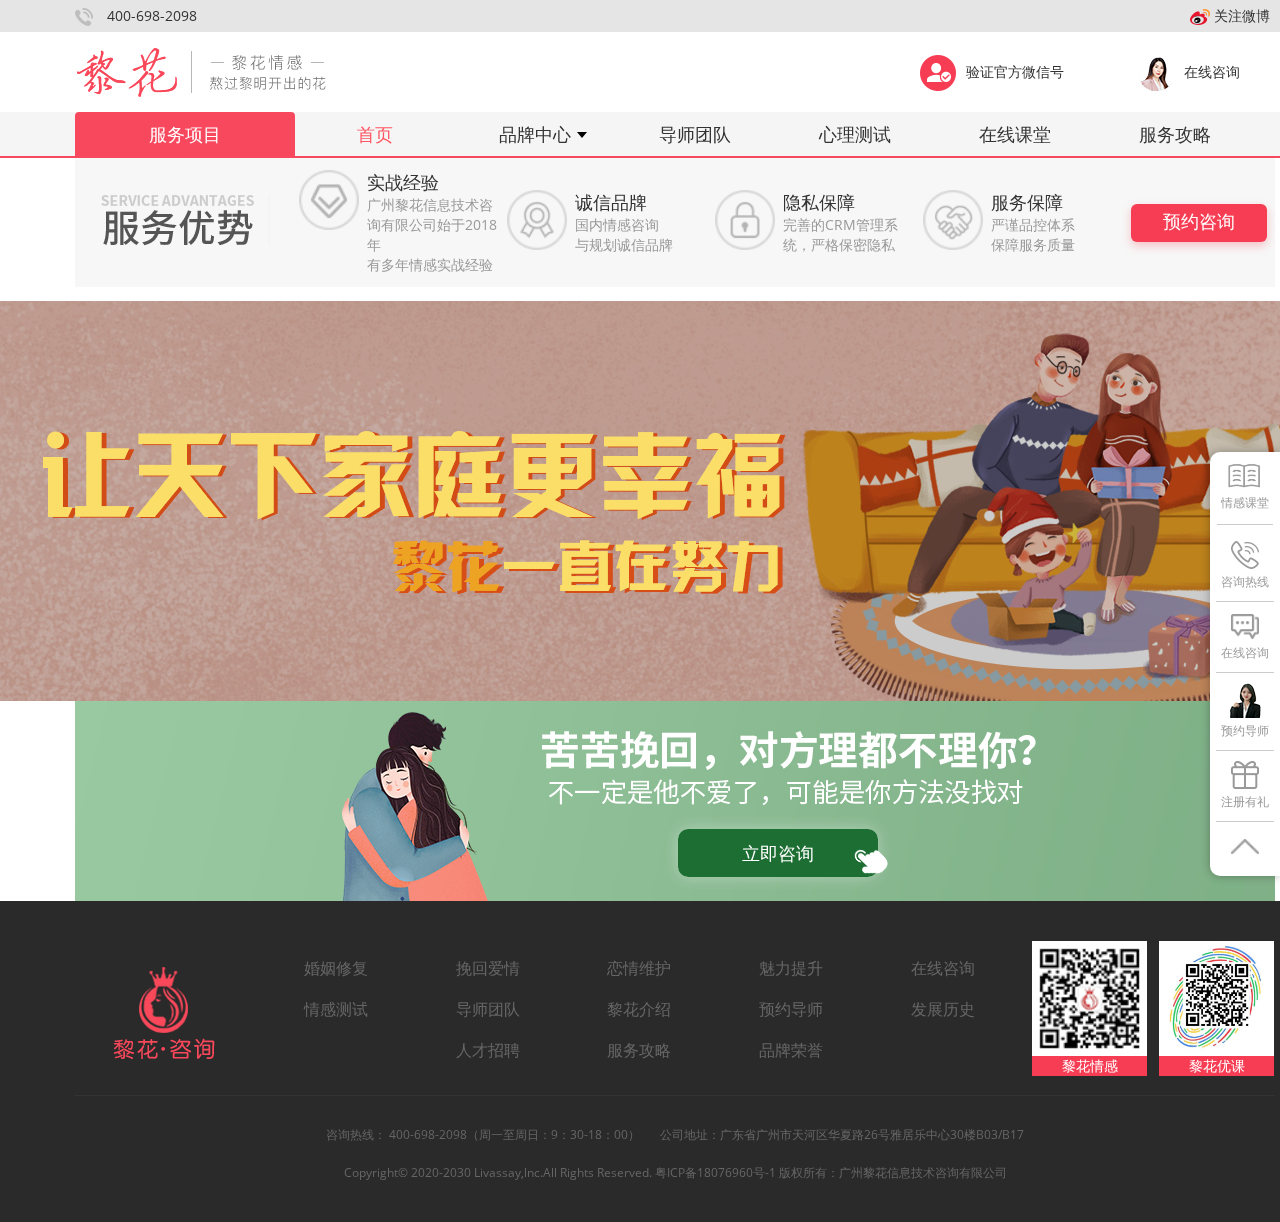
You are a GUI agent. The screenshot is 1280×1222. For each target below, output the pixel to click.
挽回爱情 (488, 968)
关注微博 (1240, 15)
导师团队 (695, 134)
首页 (375, 134)
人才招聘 (488, 1050)
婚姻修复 (336, 968)
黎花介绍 (639, 1009)
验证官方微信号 (1015, 71)
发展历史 (943, 1009)
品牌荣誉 (791, 1050)
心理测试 (855, 134)
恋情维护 (639, 968)
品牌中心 (535, 134)
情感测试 (336, 1009)
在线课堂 (1015, 134)
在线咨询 (1212, 71)
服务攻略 (1175, 134)
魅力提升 (791, 968)
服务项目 (185, 134)
